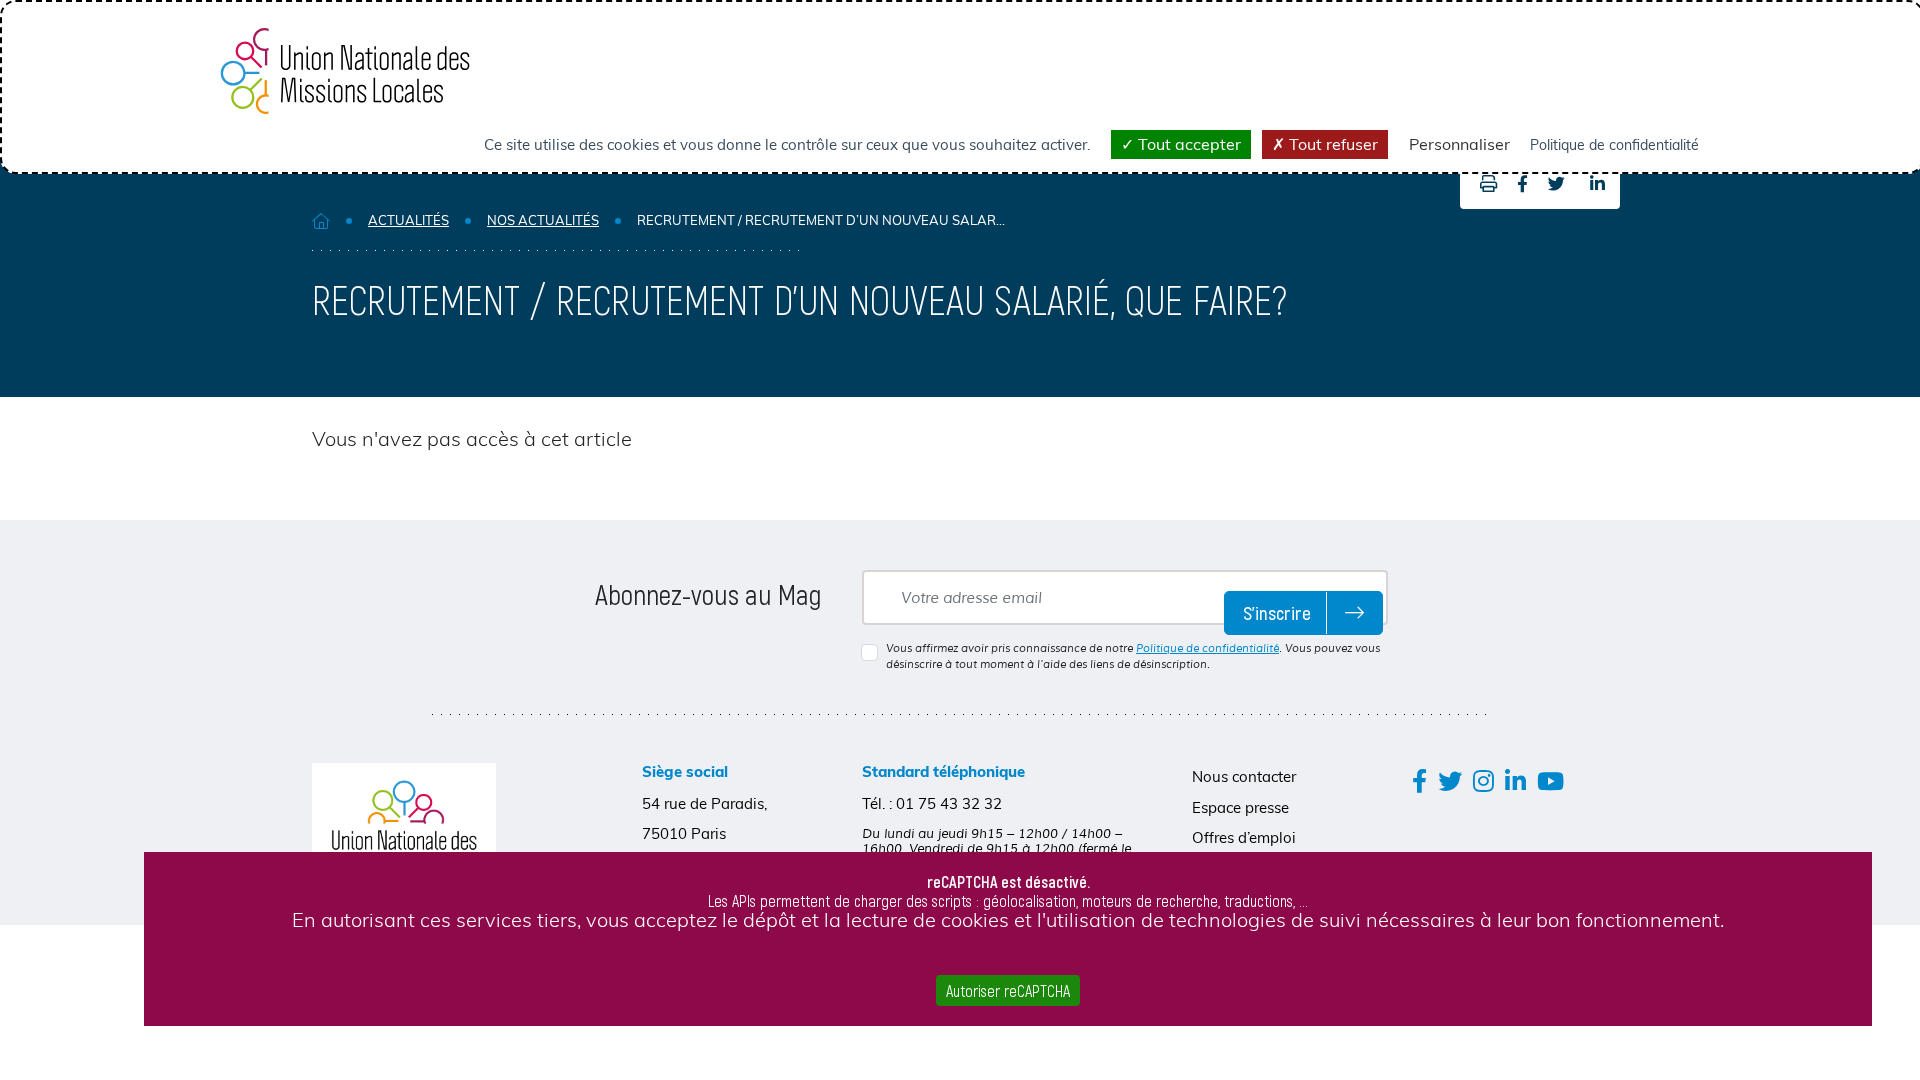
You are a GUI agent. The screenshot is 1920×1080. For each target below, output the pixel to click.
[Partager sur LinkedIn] (1597, 184)
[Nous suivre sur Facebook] (1419, 780)
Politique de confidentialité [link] (1614, 145)
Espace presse (1240, 807)
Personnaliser (1459, 144)
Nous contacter (1244, 776)
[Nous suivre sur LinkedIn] (1515, 780)
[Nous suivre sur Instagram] (1483, 780)
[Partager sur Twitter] (1556, 184)
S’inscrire (1277, 612)
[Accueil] (321, 220)
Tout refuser (1331, 144)
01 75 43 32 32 (949, 803)
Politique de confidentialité (1207, 648)
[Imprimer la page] (1483, 184)
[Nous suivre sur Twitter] (1450, 780)
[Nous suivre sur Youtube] (1550, 780)
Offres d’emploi (1244, 837)
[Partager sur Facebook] (1522, 184)
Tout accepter (1187, 144)
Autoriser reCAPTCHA (1008, 990)
